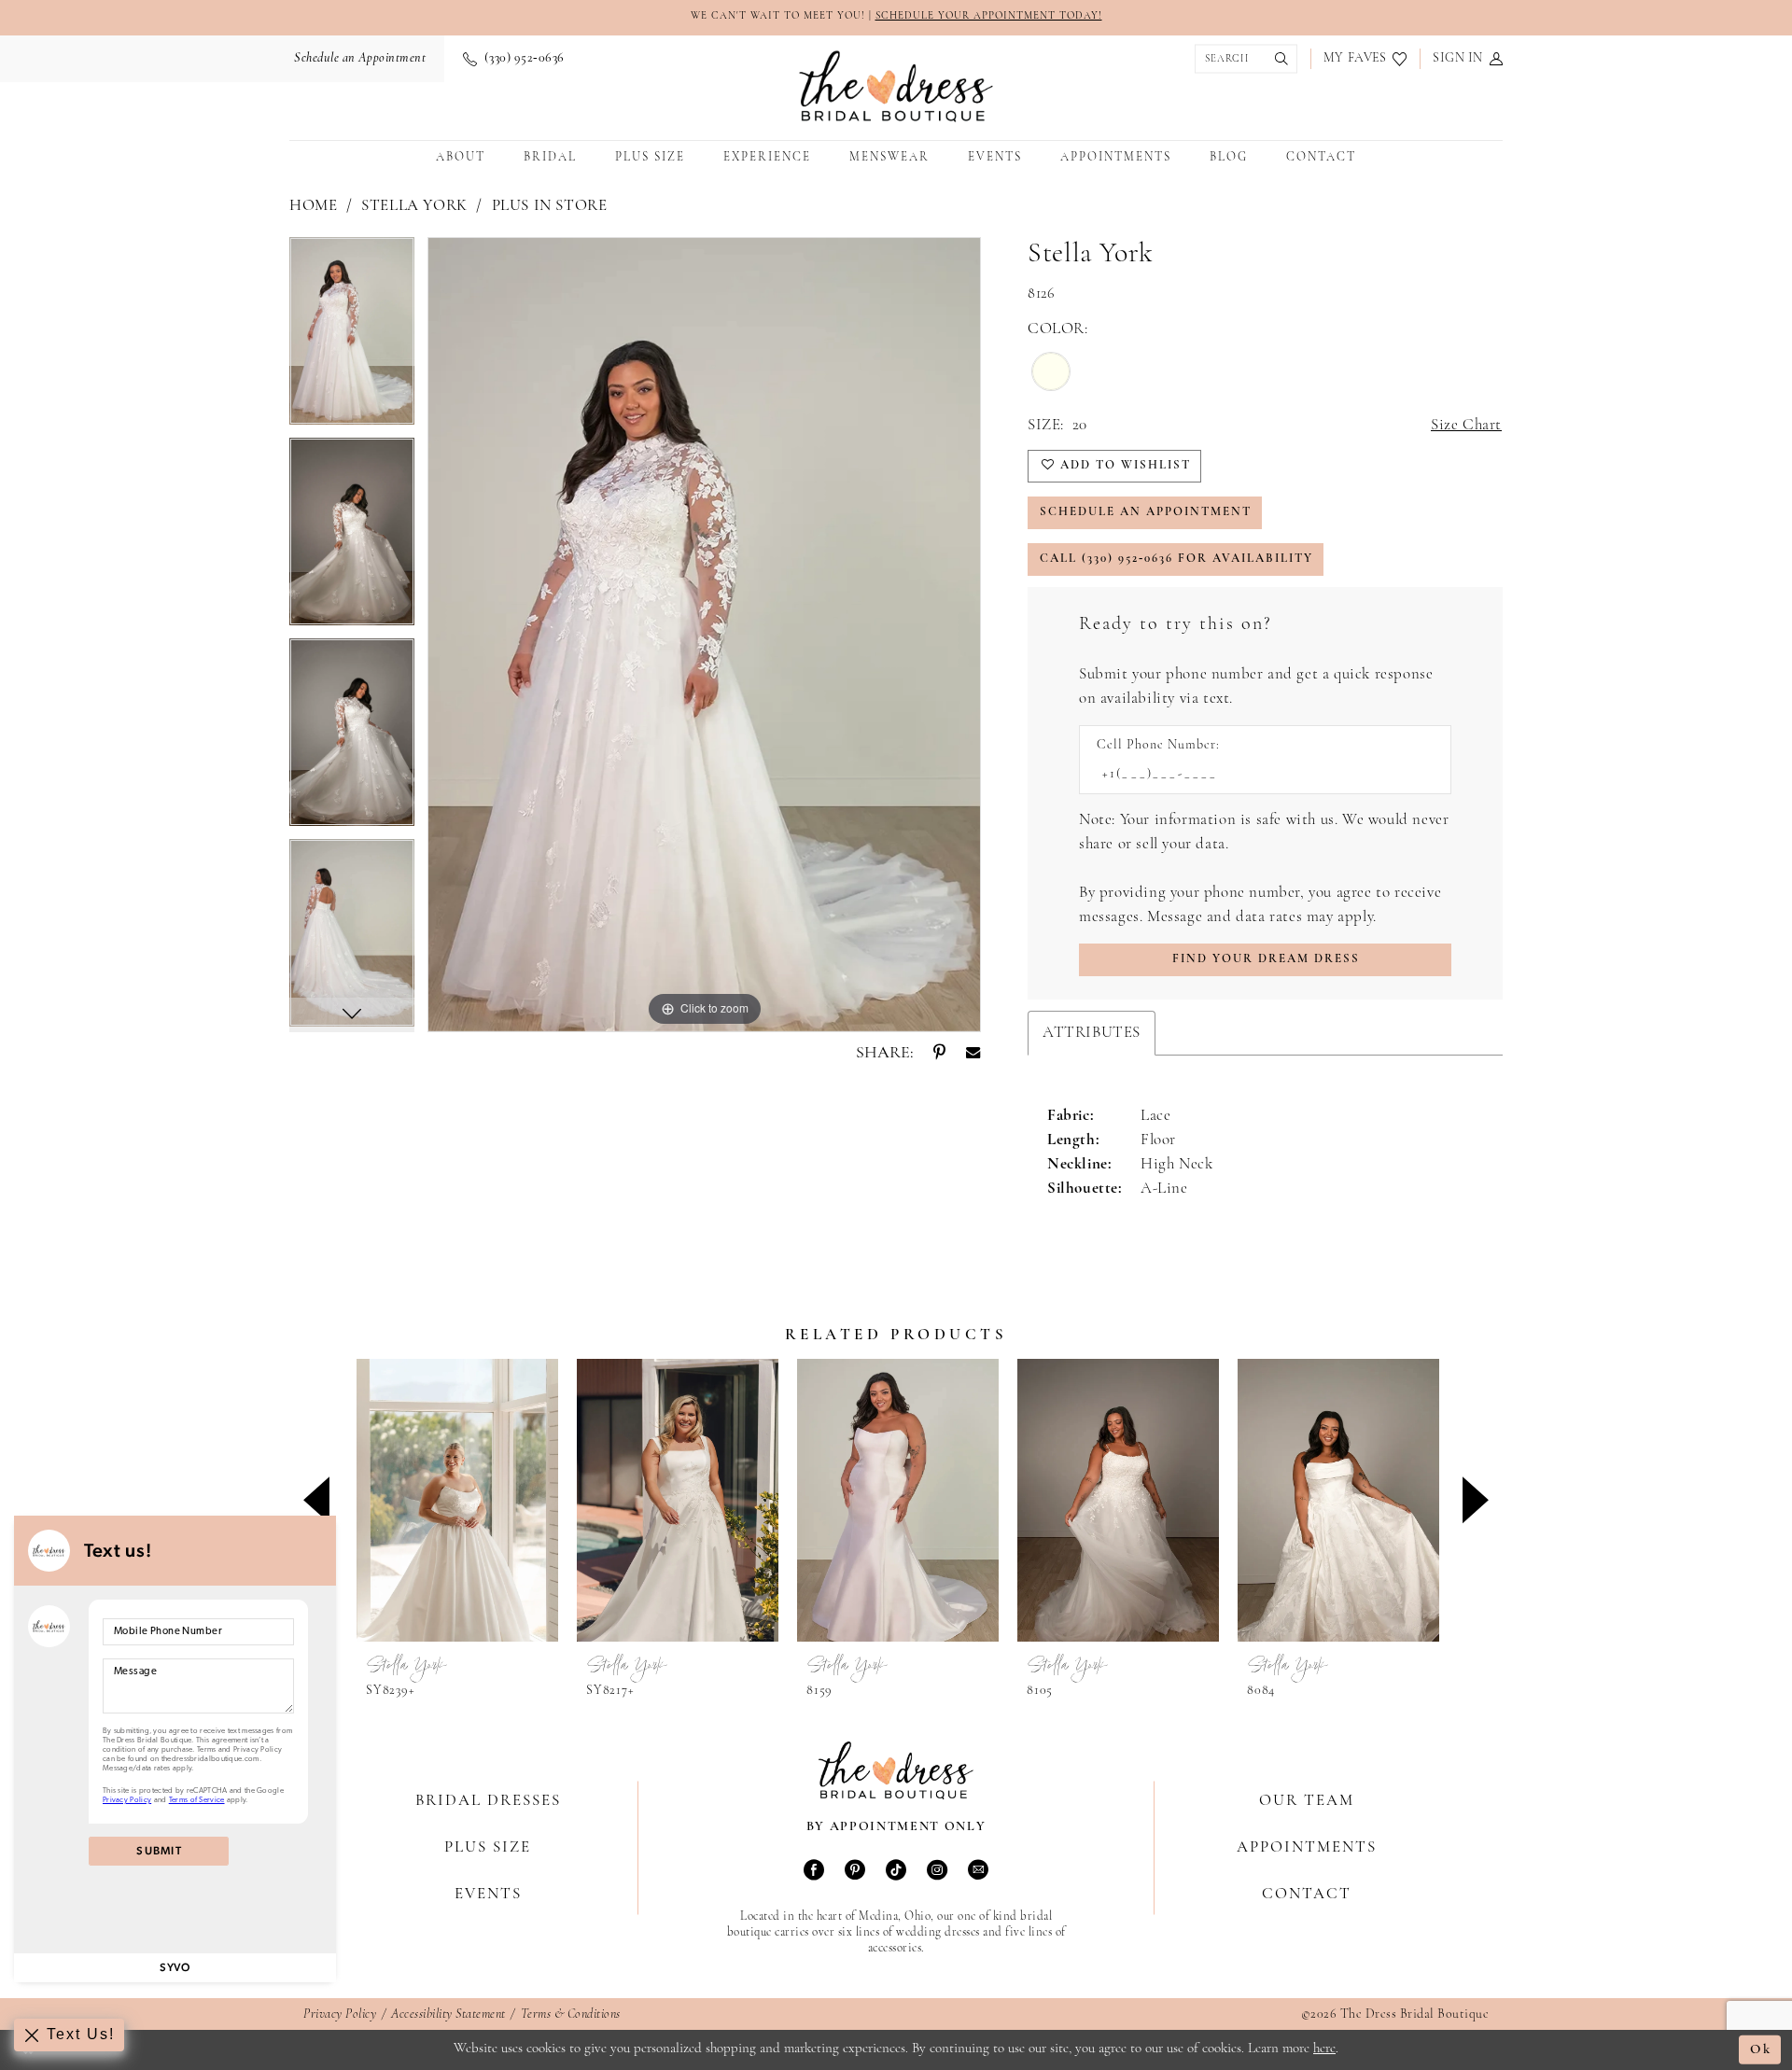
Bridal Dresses (488, 1801)
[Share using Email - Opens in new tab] (973, 1054)
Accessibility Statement (448, 2014)
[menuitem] (357, 59)
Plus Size (488, 1847)
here (1324, 2049)
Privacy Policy (340, 2014)
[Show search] (1241, 59)
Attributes (1092, 1033)
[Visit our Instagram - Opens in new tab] (937, 1872)
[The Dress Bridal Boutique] (896, 86)
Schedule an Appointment (1146, 512)
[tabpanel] (352, 337)
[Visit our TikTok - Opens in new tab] (896, 1872)
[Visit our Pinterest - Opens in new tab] (855, 1872)
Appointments (1307, 1847)
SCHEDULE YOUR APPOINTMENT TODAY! (989, 16)
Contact (1307, 1894)
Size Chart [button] (1466, 425)
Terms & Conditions (571, 2014)
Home (313, 206)
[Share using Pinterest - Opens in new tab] (939, 1054)
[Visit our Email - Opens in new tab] (978, 1872)
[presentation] (457, 1500)
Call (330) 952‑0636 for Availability (1176, 559)
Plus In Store (550, 206)
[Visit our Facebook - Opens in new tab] (814, 1872)
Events (488, 1894)
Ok (1761, 2050)
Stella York (414, 206)
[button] (1468, 59)
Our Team (1307, 1801)
